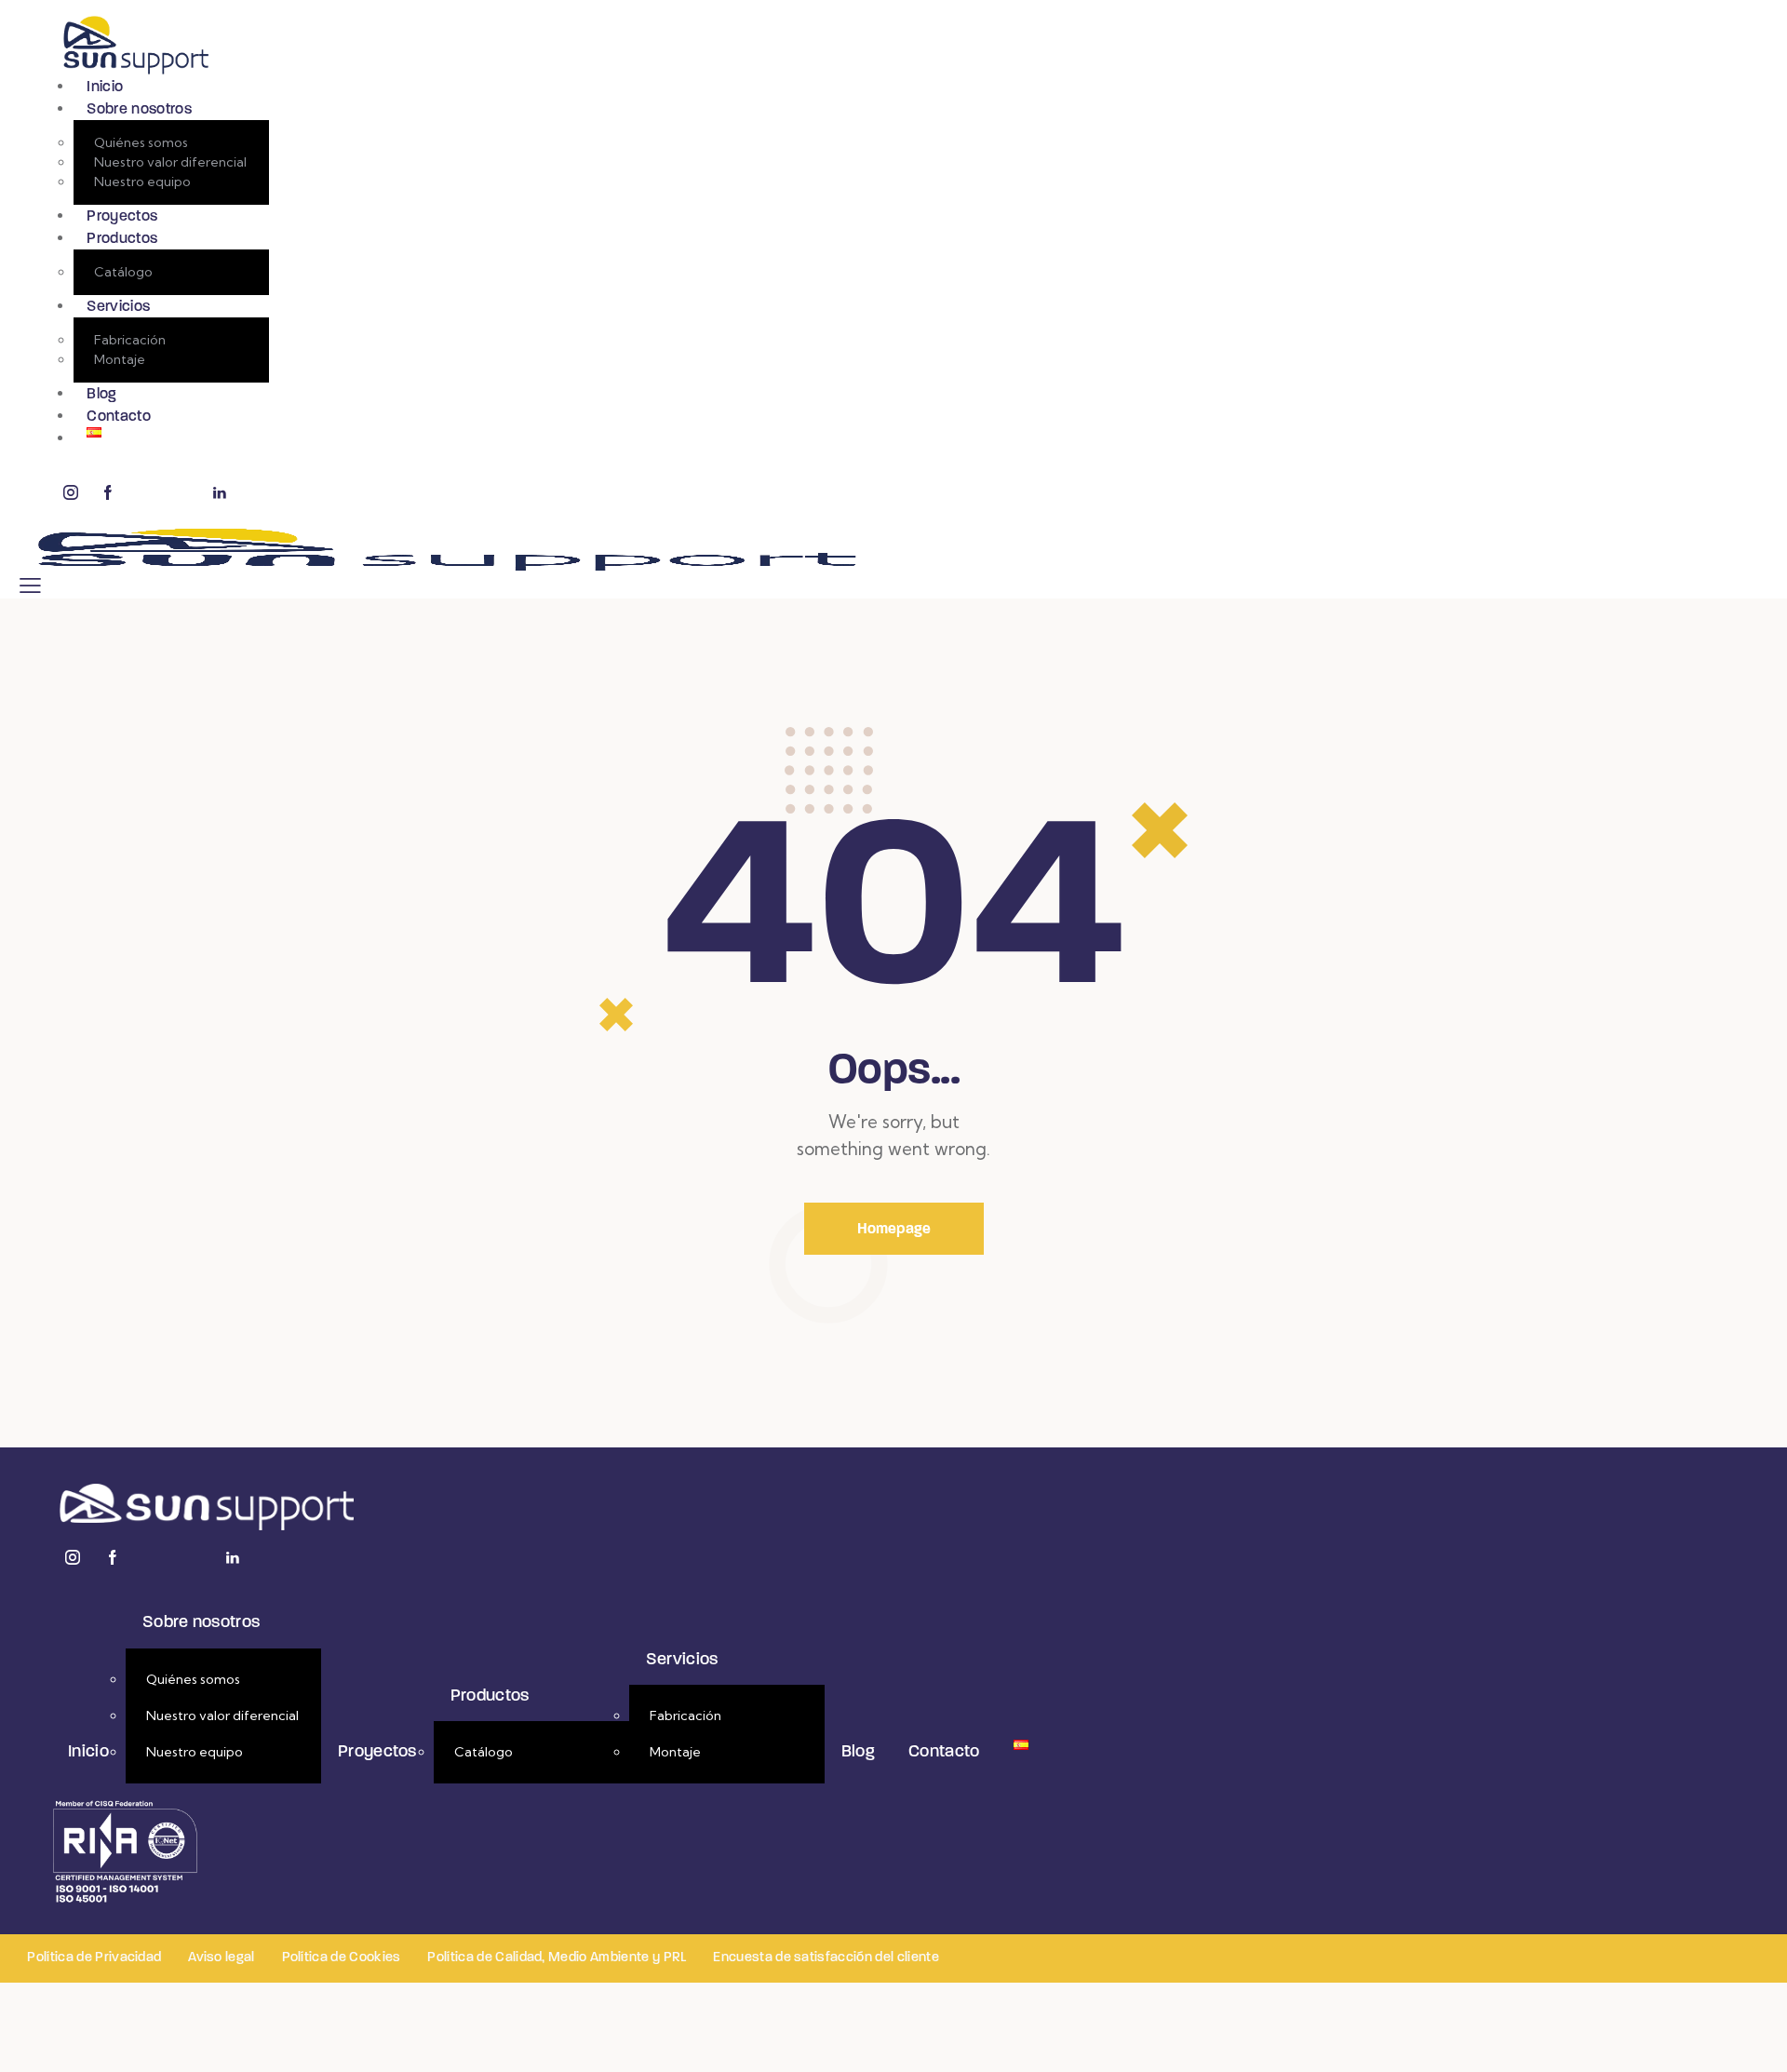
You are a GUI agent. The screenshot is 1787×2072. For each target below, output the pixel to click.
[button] (30, 585)
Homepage (894, 1228)
